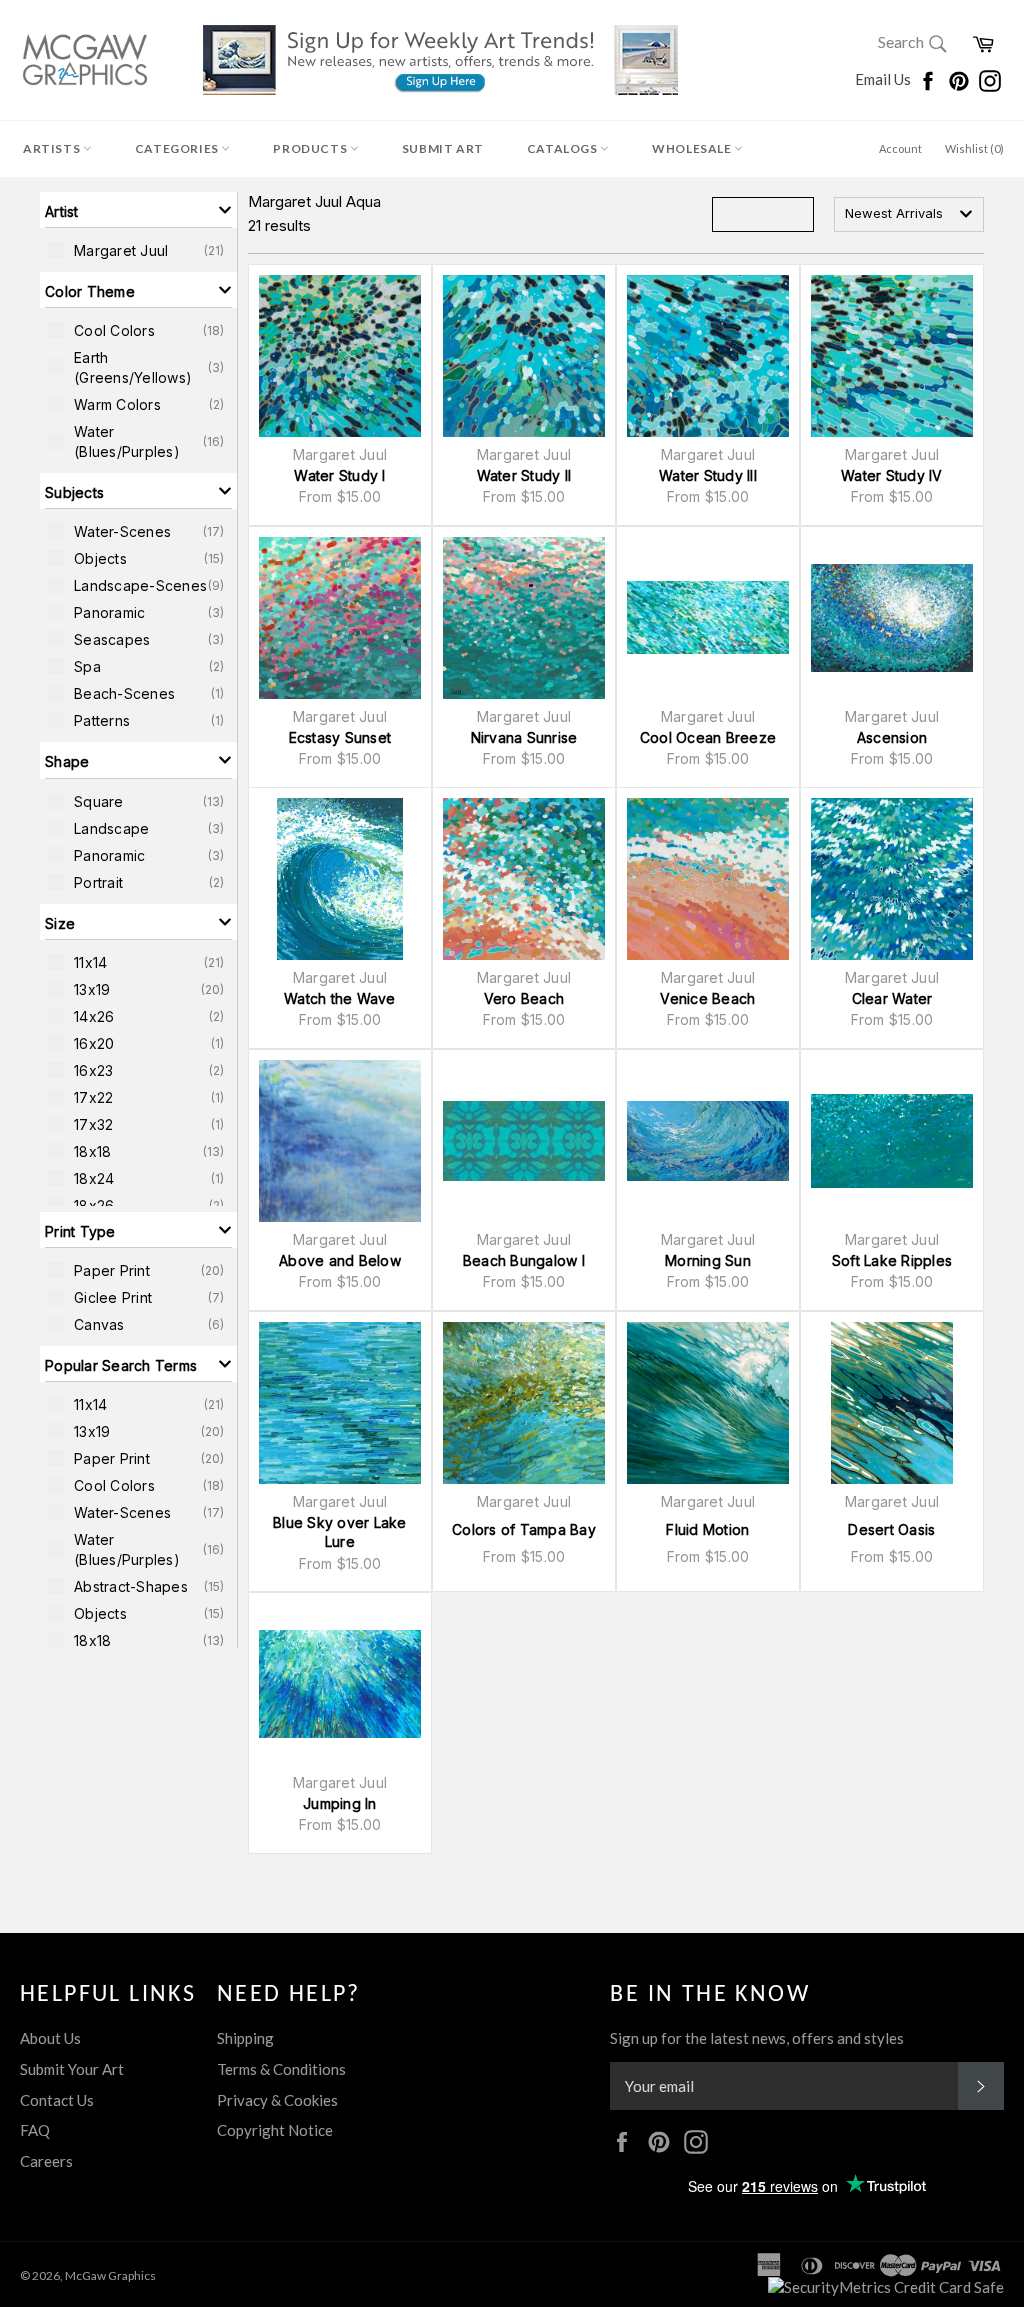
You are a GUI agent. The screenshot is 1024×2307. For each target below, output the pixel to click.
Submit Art (443, 148)
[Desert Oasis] (892, 1403)
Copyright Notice (275, 2130)
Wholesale (693, 148)
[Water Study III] (708, 356)
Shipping (245, 2038)
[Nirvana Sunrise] (524, 618)
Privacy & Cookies (277, 2100)
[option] (138, 250)
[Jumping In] (340, 1684)
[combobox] (909, 214)
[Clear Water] (892, 879)
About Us (50, 2038)
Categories (178, 148)
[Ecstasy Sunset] (340, 618)
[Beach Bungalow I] (524, 1141)
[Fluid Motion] (708, 1403)
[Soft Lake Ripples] (892, 1141)
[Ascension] (892, 618)
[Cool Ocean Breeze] (708, 618)
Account (900, 148)
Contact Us (57, 2100)
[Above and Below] (340, 1141)
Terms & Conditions (281, 2069)
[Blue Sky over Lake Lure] (340, 1403)
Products (311, 148)
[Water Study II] (524, 356)
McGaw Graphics (110, 2275)
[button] (138, 210)
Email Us (884, 79)
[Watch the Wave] (340, 879)
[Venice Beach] (708, 879)
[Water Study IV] (892, 356)
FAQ (35, 2130)
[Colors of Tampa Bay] (524, 1403)
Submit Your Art (72, 2069)
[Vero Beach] (524, 879)
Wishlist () (974, 148)
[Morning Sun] (708, 1141)
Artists (53, 148)
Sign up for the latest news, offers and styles (757, 2038)
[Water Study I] (340, 356)
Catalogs (563, 148)
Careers (46, 2161)
